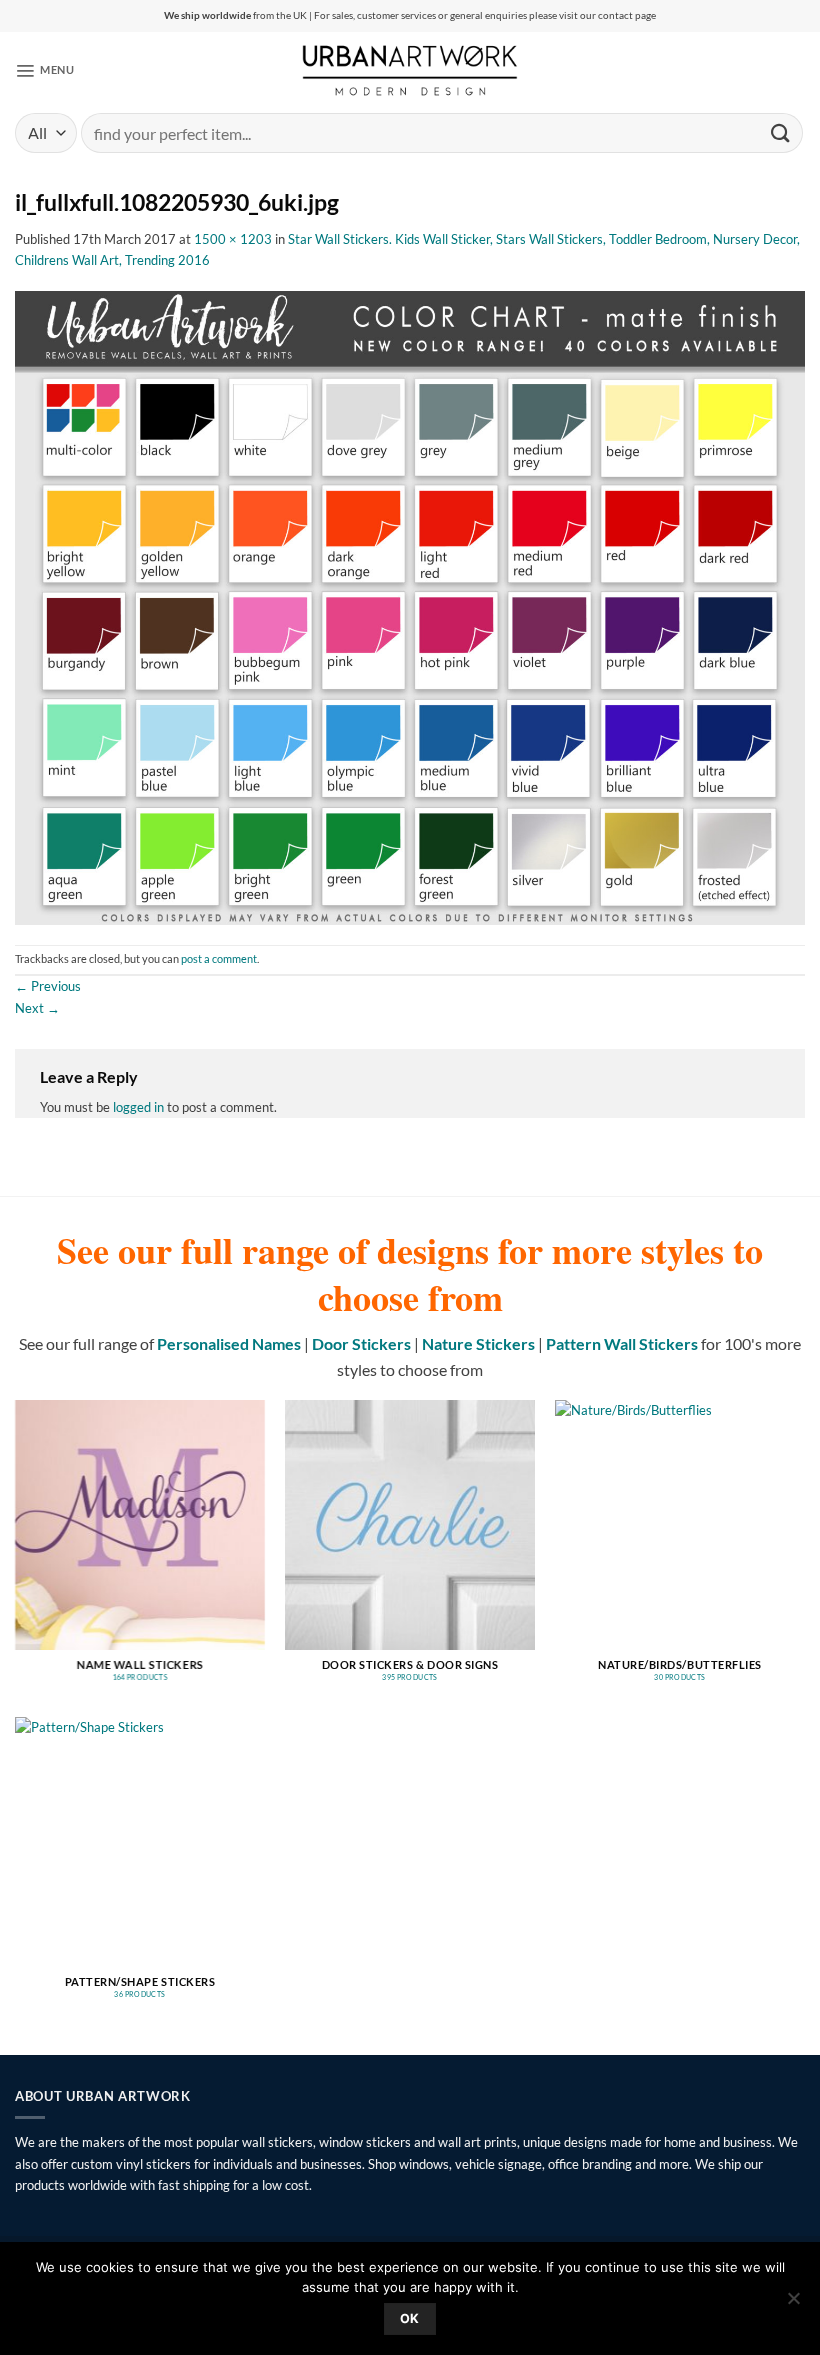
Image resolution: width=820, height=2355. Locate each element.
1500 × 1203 (233, 239)
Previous (48, 986)
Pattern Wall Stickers (622, 1343)
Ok (410, 2318)
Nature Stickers (478, 1343)
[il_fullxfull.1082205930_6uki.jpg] (410, 606)
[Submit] (781, 132)
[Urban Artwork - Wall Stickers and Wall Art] (410, 70)
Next (37, 1008)
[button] (44, 70)
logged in (138, 1107)
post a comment (219, 959)
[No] (793, 2304)
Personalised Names (229, 1343)
